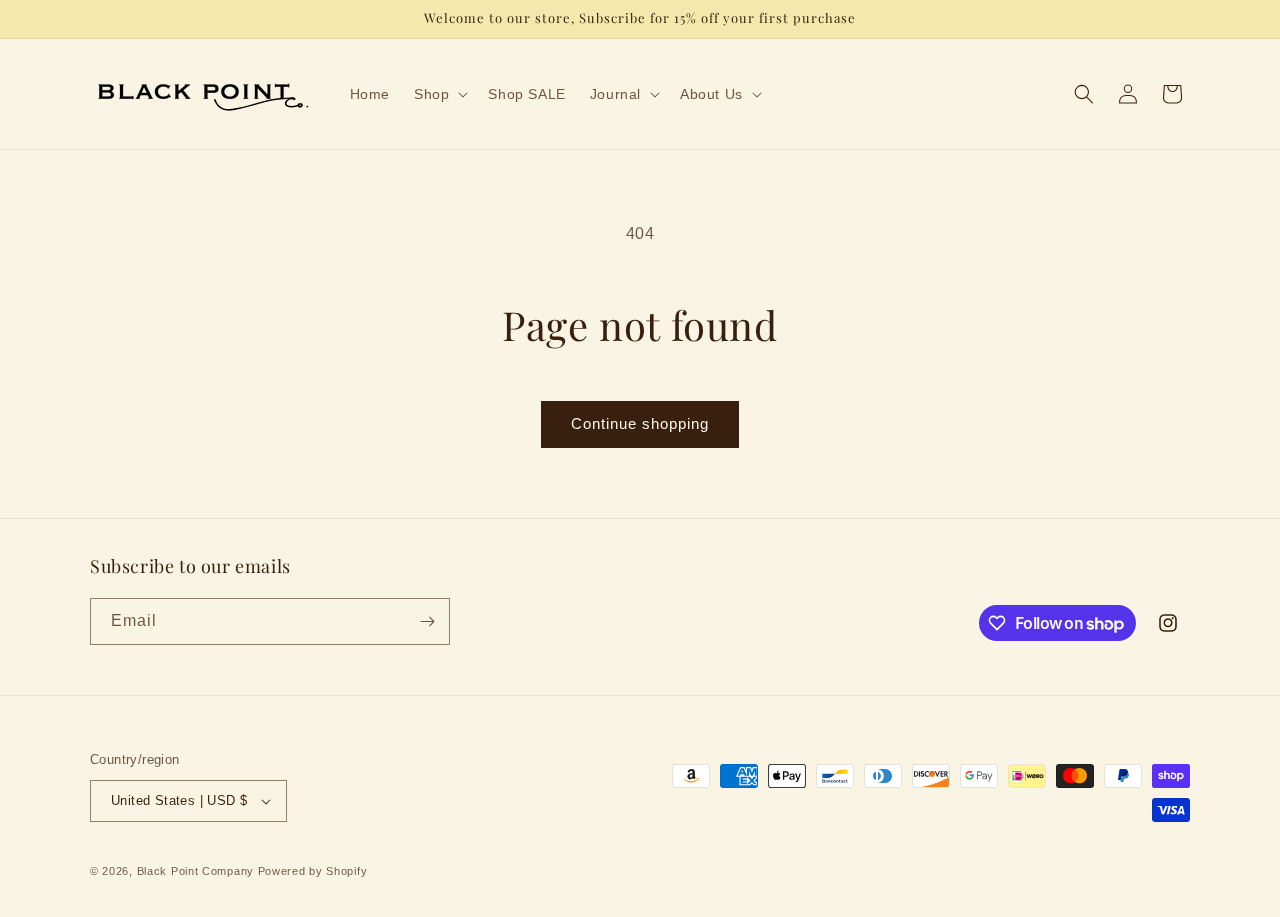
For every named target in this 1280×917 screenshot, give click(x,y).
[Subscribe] (427, 621)
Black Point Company (195, 871)
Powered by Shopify (313, 871)
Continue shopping (640, 423)
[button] (439, 94)
